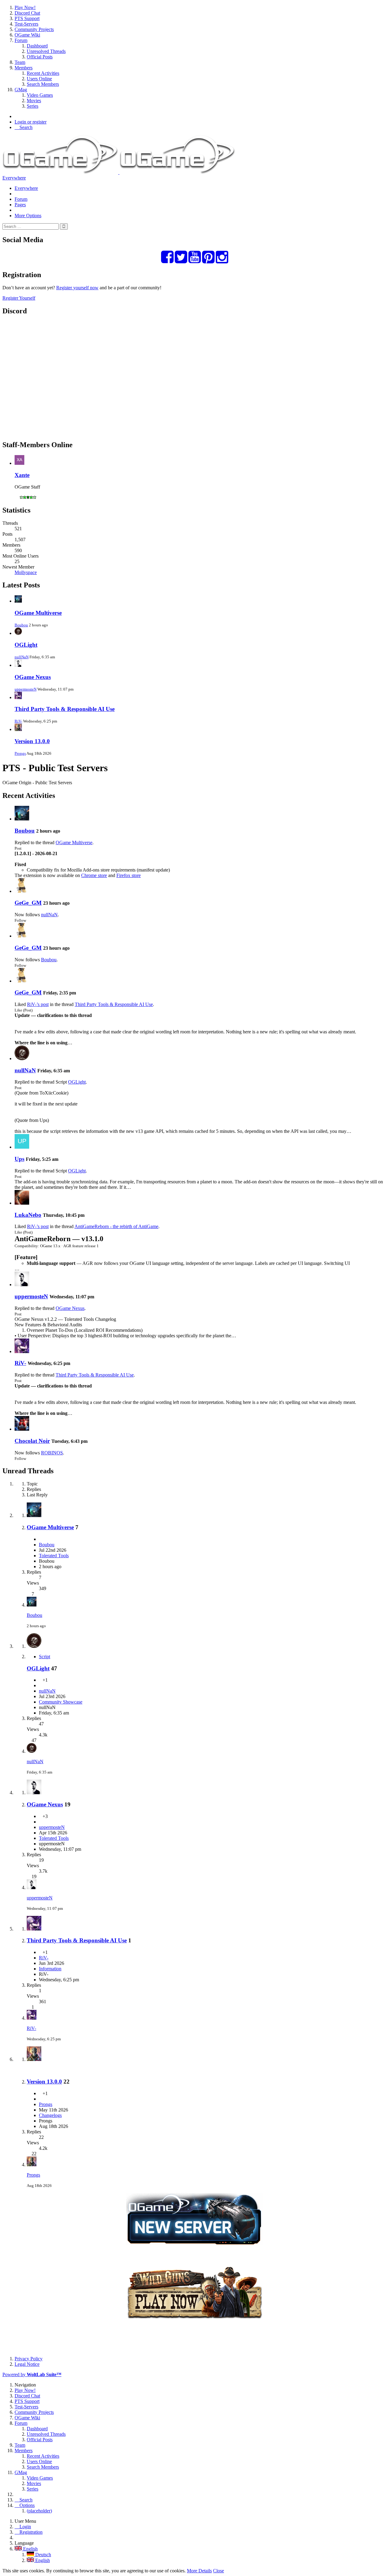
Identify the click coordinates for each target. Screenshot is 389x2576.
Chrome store (94, 875)
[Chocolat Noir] (22, 1429)
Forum (21, 199)
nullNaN (22, 657)
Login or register (31, 122)
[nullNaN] (22, 1058)
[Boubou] (22, 819)
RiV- (18, 721)
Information (50, 1969)
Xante (22, 475)
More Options (28, 216)
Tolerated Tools (54, 1556)
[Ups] (22, 1147)
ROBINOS (52, 1453)
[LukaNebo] (22, 1203)
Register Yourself (19, 298)
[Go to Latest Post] (32, 1605)
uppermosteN (26, 689)
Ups (19, 1159)
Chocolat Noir (32, 1441)
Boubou (21, 625)
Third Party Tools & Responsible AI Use (65, 709)
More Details (199, 2571)
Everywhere (14, 178)
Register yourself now (77, 288)
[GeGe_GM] (22, 891)
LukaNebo (28, 1215)
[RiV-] (22, 1351)
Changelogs (50, 2115)
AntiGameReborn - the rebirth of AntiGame (116, 1226)
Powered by (32, 2374)
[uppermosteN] (22, 1285)
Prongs (20, 753)
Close (219, 2571)
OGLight (26, 645)
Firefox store (129, 875)
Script (45, 1657)
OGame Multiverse (38, 613)
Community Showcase (61, 1702)
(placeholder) (39, 2511)
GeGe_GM (28, 903)
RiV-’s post (38, 1004)
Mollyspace (26, 572)
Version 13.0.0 (32, 741)
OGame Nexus (33, 677)
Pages (20, 205)
